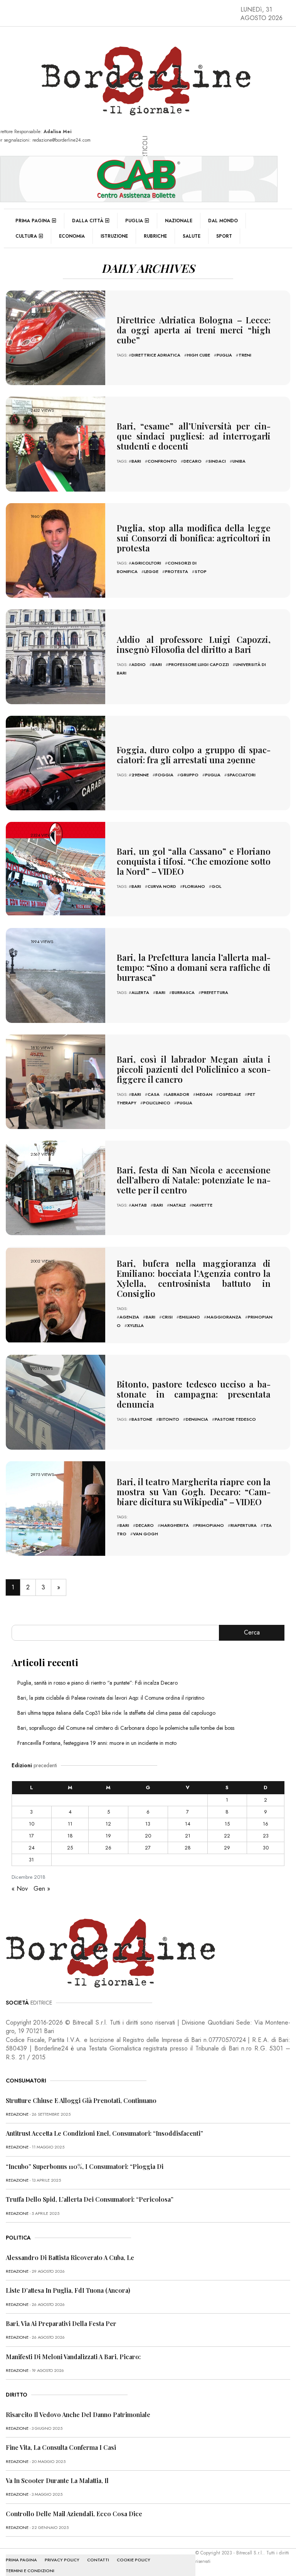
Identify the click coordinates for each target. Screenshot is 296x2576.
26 (108, 1848)
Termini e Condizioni (30, 2571)
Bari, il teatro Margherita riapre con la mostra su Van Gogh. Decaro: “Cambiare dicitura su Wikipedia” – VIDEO (194, 1492)
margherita (175, 1525)
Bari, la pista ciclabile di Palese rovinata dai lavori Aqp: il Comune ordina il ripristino (111, 1698)
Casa (154, 1094)
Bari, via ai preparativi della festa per (61, 2323)
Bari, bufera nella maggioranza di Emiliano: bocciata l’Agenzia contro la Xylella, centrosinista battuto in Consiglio (194, 1278)
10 (32, 1824)
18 (70, 1836)
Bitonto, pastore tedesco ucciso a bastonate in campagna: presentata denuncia (194, 1394)
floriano (194, 886)
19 (108, 1836)
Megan (204, 1094)
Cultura (26, 236)
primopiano (210, 1525)
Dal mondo (223, 221)
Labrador (178, 1094)
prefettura (215, 992)
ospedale (230, 1094)
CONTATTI (98, 2560)
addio (139, 664)
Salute (192, 236)
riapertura (244, 1525)
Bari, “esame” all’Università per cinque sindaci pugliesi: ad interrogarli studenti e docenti (194, 436)
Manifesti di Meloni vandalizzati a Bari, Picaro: (73, 2357)
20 (148, 1836)
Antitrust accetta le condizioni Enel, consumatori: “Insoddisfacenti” (104, 2133)
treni (245, 355)
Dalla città (88, 221)
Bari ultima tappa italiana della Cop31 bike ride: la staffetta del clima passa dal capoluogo (116, 1713)
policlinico (157, 1103)
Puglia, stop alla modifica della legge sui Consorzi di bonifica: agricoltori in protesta (194, 538)
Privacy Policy (62, 2560)
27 (148, 1848)
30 (266, 1848)
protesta (177, 571)
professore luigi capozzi (199, 664)
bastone (142, 1419)
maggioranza (224, 1317)
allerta (140, 992)
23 (266, 1836)
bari (136, 461)
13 (148, 1824)
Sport (224, 236)
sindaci (217, 461)
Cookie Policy (134, 2560)
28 (188, 1848)
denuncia (197, 1419)
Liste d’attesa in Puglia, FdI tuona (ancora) (68, 2290)
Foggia (164, 775)
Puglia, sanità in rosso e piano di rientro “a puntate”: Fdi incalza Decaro (98, 1683)
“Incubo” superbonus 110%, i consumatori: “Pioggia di (85, 2166)
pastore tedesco (235, 1419)
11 (70, 1824)
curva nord (162, 886)
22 (227, 1836)
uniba (239, 461)
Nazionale (179, 221)
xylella (135, 1325)
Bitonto (169, 1419)
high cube (198, 355)
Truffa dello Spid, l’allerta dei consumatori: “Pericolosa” (90, 2199)
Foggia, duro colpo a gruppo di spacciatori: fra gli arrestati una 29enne (194, 755)
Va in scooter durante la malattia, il (57, 2480)
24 (32, 1848)
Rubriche (155, 236)
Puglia (134, 221)
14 (188, 1824)
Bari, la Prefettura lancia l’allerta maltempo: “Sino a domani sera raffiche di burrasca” (194, 967)
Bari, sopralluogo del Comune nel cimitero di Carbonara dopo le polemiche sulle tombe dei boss (126, 1728)
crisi (167, 1317)
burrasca (183, 992)
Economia (72, 236)
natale (178, 1205)
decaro (193, 461)
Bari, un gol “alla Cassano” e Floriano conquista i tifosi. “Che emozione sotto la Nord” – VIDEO (194, 861)
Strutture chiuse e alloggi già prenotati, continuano (81, 2100)
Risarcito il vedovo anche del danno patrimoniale (78, 2415)
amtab (139, 1205)
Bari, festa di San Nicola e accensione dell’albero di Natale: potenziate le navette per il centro (194, 1180)
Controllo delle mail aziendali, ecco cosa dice (74, 2514)
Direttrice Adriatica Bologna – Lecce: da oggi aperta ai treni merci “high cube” (194, 330)
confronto (162, 461)
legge (151, 571)
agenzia (129, 1317)
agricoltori (146, 563)
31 (31, 1860)
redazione (17, 2114)
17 (31, 1836)
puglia (224, 355)
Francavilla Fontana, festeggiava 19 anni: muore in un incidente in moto (97, 1743)
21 (188, 1836)
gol (216, 886)
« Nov (20, 1889)
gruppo (189, 775)
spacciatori (241, 775)
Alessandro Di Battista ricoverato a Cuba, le (70, 2257)
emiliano (190, 1317)
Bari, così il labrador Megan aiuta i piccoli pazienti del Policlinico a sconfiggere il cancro (194, 1069)
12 (108, 1824)
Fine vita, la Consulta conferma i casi (61, 2447)
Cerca (252, 1632)
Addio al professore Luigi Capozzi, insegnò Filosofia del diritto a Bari (194, 644)
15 (227, 1824)
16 (266, 1824)
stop (201, 571)
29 (227, 1848)
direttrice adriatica (156, 355)
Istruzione (114, 236)
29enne (140, 775)
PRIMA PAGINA (21, 2560)
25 (70, 1848)
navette (202, 1205)
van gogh (145, 1534)
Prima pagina (33, 221)
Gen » (42, 1889)
